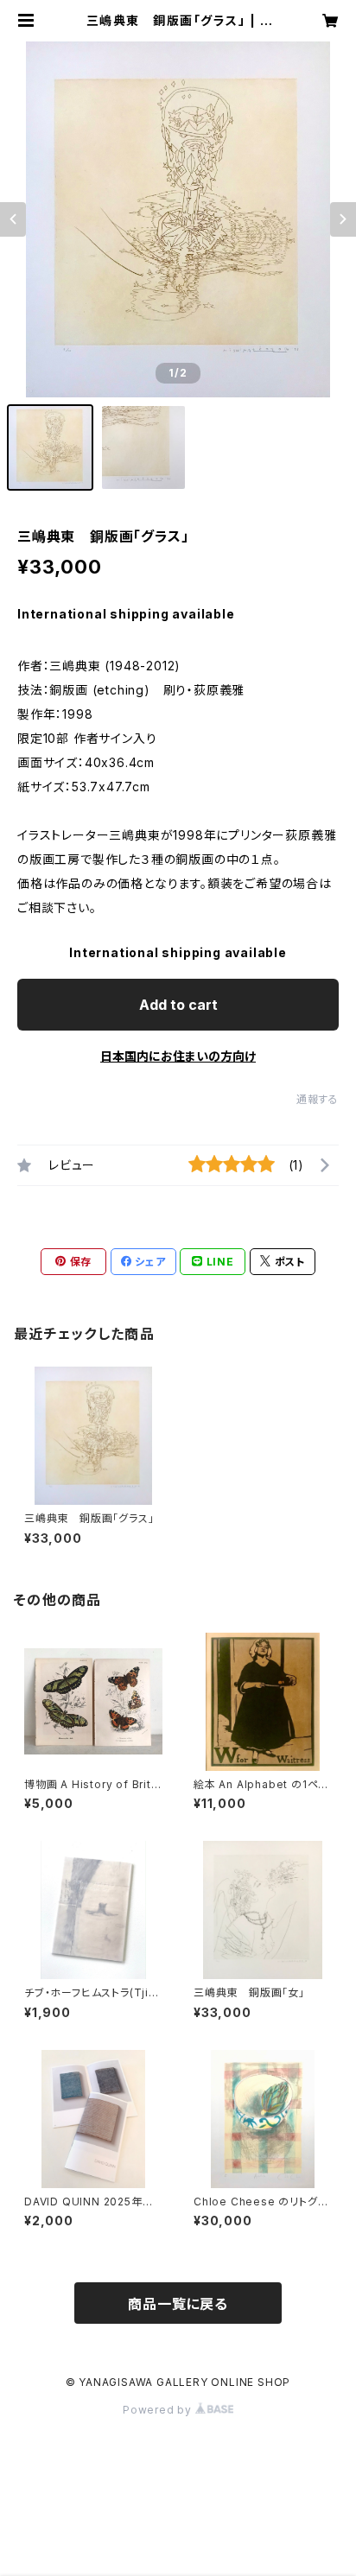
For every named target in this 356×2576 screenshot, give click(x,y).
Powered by (159, 2410)
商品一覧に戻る (178, 2304)
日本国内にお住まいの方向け (178, 1056)
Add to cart (178, 1005)
